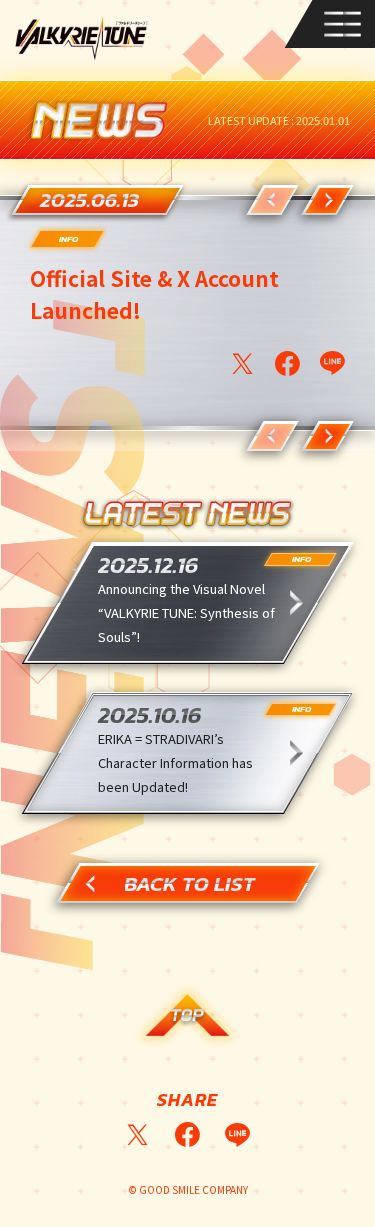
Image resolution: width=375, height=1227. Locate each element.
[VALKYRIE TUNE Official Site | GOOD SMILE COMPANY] (81, 38)
